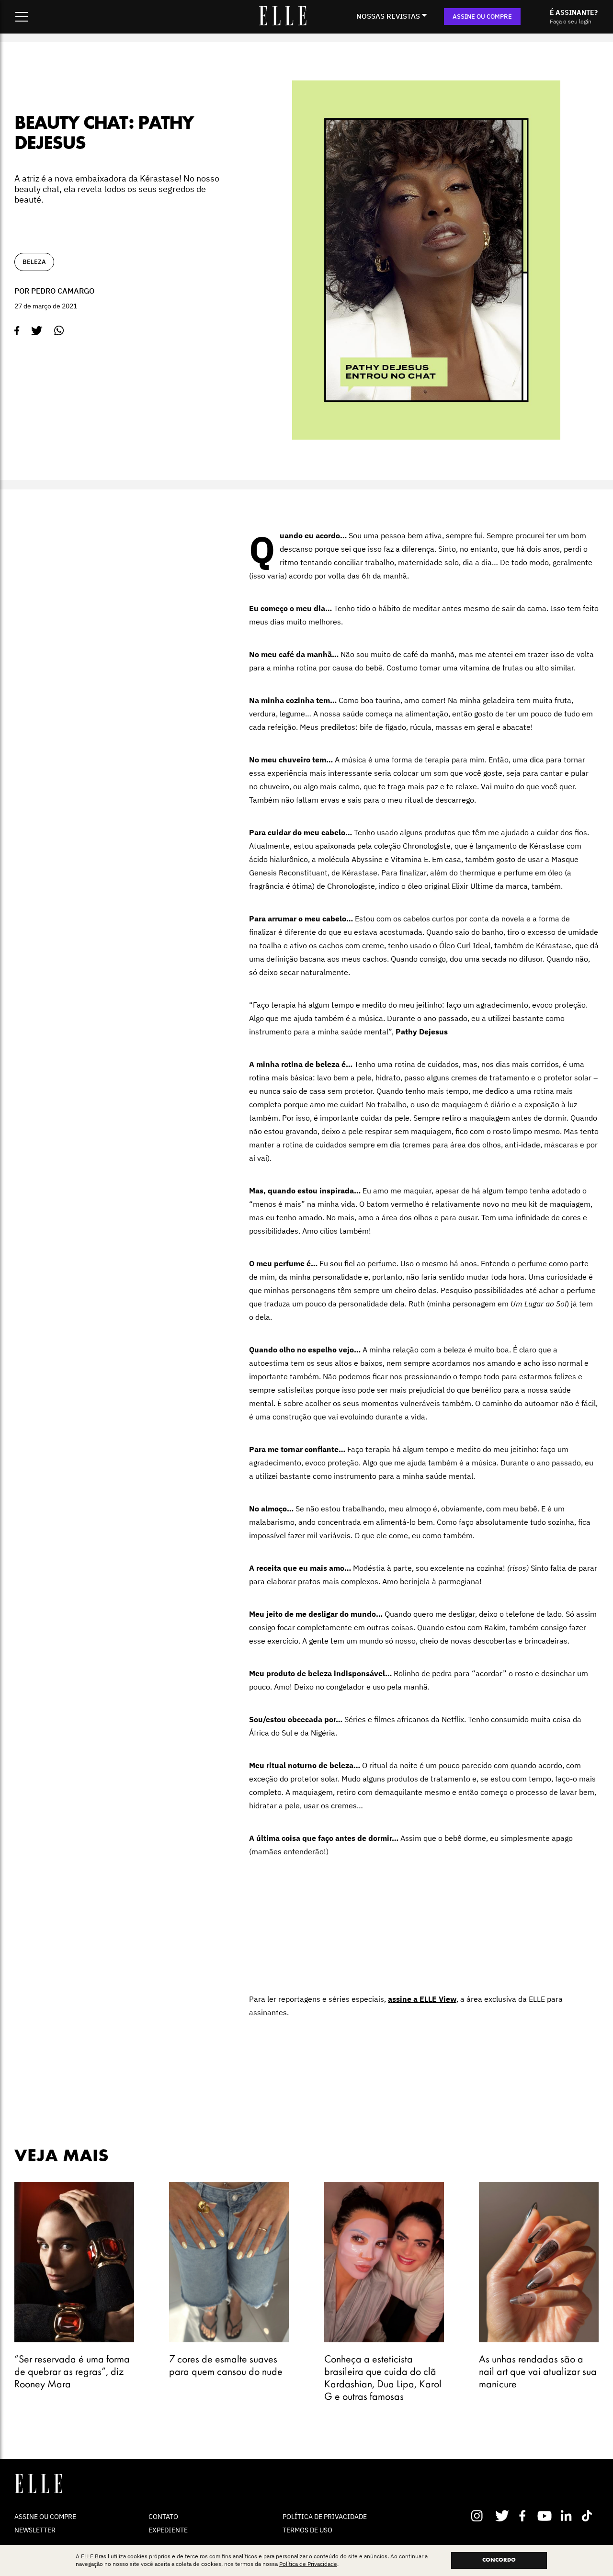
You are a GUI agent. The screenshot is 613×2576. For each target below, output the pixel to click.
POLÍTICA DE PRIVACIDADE (325, 2517)
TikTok (589, 2516)
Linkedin (567, 2516)
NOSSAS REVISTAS (388, 16)
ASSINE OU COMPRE (482, 17)
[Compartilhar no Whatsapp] (59, 331)
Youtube (546, 2516)
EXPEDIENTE (168, 2530)
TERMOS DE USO (307, 2530)
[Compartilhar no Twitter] (37, 331)
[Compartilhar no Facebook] (17, 331)
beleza (34, 262)
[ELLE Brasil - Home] (283, 23)
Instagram (481, 2516)
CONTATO (163, 2517)
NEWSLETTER (35, 2530)
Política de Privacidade (308, 2564)
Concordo (499, 2560)
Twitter (503, 2516)
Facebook (524, 2516)
